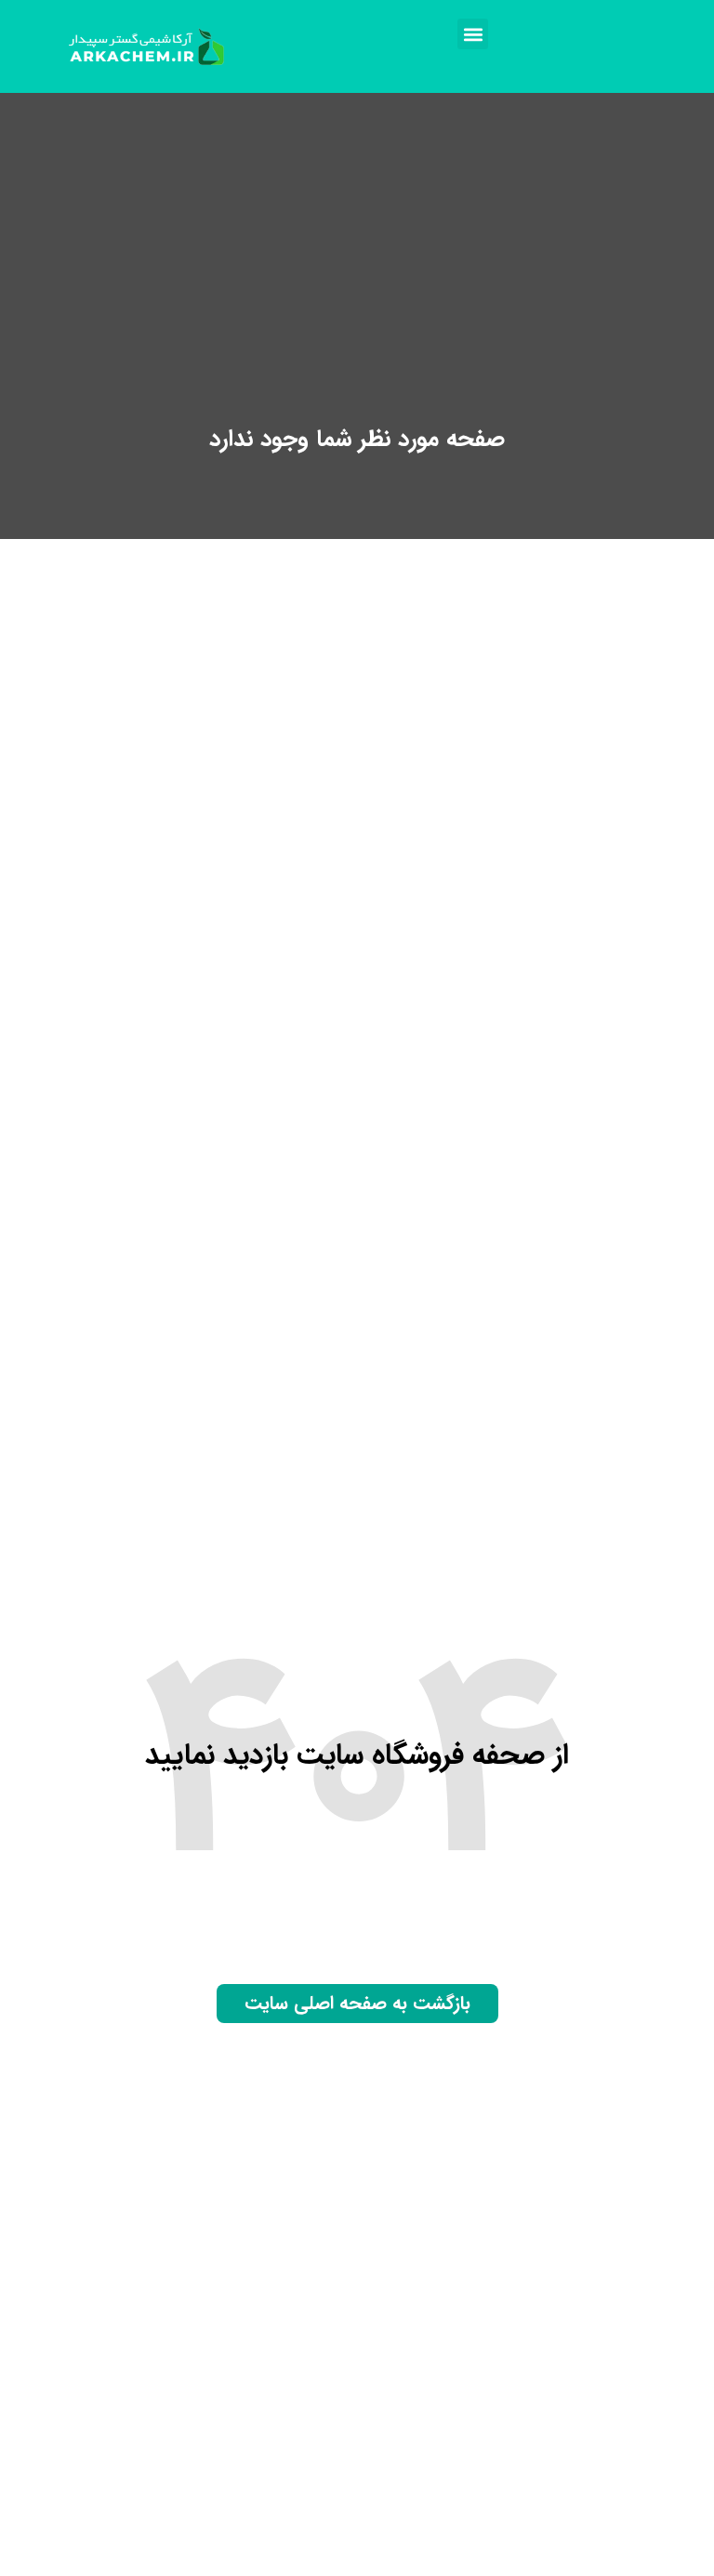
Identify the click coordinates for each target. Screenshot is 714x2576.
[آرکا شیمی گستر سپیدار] (148, 46)
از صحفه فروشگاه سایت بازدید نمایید (357, 1755)
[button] (473, 34)
